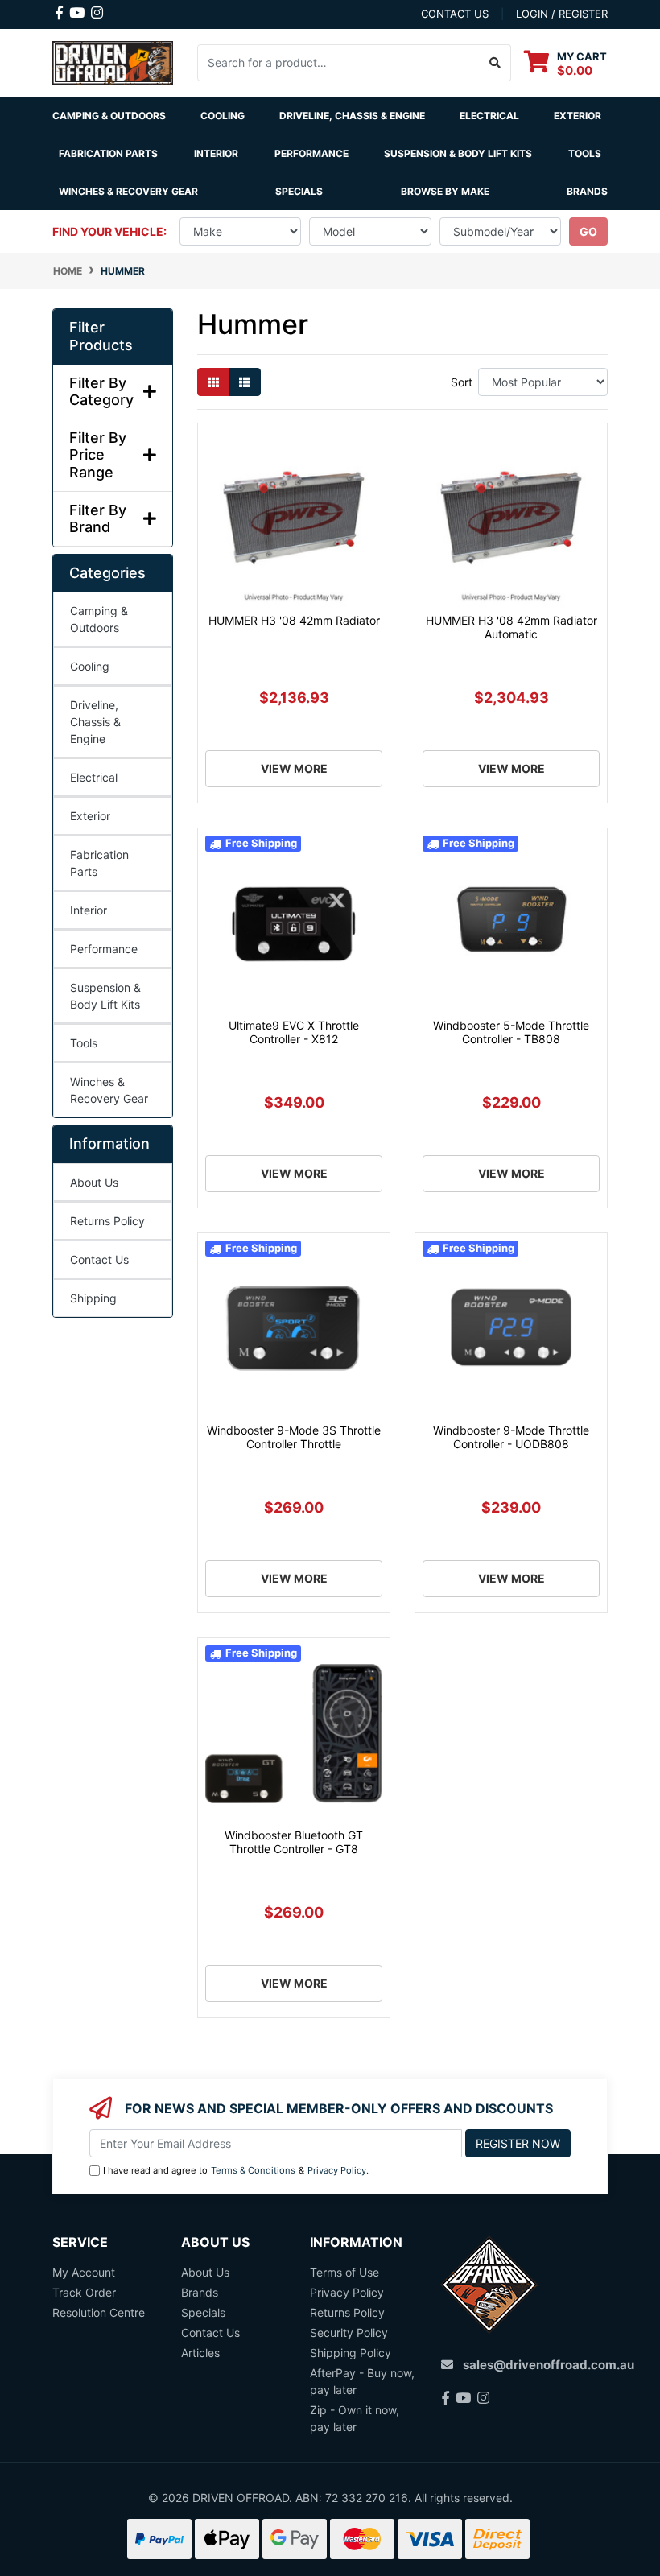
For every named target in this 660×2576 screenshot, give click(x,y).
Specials (299, 191)
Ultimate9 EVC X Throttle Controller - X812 (294, 1032)
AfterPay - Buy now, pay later (362, 2381)
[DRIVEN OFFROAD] (113, 62)
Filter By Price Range (98, 455)
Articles (200, 2353)
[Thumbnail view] (213, 382)
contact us (455, 14)
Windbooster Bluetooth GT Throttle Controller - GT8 (294, 1842)
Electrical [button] (489, 116)
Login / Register (562, 14)
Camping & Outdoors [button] (109, 116)
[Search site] (495, 63)
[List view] (245, 382)
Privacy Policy (337, 2170)
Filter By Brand (98, 519)
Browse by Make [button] (445, 191)
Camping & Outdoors (99, 619)
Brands (200, 2292)
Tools (585, 153)
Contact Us (99, 1259)
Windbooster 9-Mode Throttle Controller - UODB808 (511, 1437)
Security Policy (349, 2332)
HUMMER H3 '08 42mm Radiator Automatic (512, 627)
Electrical (94, 777)
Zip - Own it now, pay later (355, 2418)
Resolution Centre (99, 2312)
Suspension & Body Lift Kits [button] (458, 153)
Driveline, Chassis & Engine (95, 722)
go (588, 231)
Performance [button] (311, 153)
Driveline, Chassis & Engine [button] (352, 116)
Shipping (93, 1298)
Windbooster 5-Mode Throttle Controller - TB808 (511, 1032)
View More (294, 768)
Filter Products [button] (101, 336)
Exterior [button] (577, 116)
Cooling (90, 666)
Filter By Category (101, 392)
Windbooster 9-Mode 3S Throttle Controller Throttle (294, 1437)
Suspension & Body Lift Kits (105, 996)
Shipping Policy (351, 2353)
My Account (84, 2272)
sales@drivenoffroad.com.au (549, 2365)
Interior (89, 910)
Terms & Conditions (253, 2170)
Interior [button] (216, 153)
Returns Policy (107, 1221)
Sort (462, 382)
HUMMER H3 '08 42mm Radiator (294, 620)
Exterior (90, 816)
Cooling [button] (223, 116)
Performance (104, 949)
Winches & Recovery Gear (109, 1090)
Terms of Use (344, 2272)
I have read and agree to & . (236, 2170)
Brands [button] (587, 191)
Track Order (84, 2292)
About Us (94, 1182)
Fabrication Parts (108, 153)
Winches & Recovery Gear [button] (128, 191)
